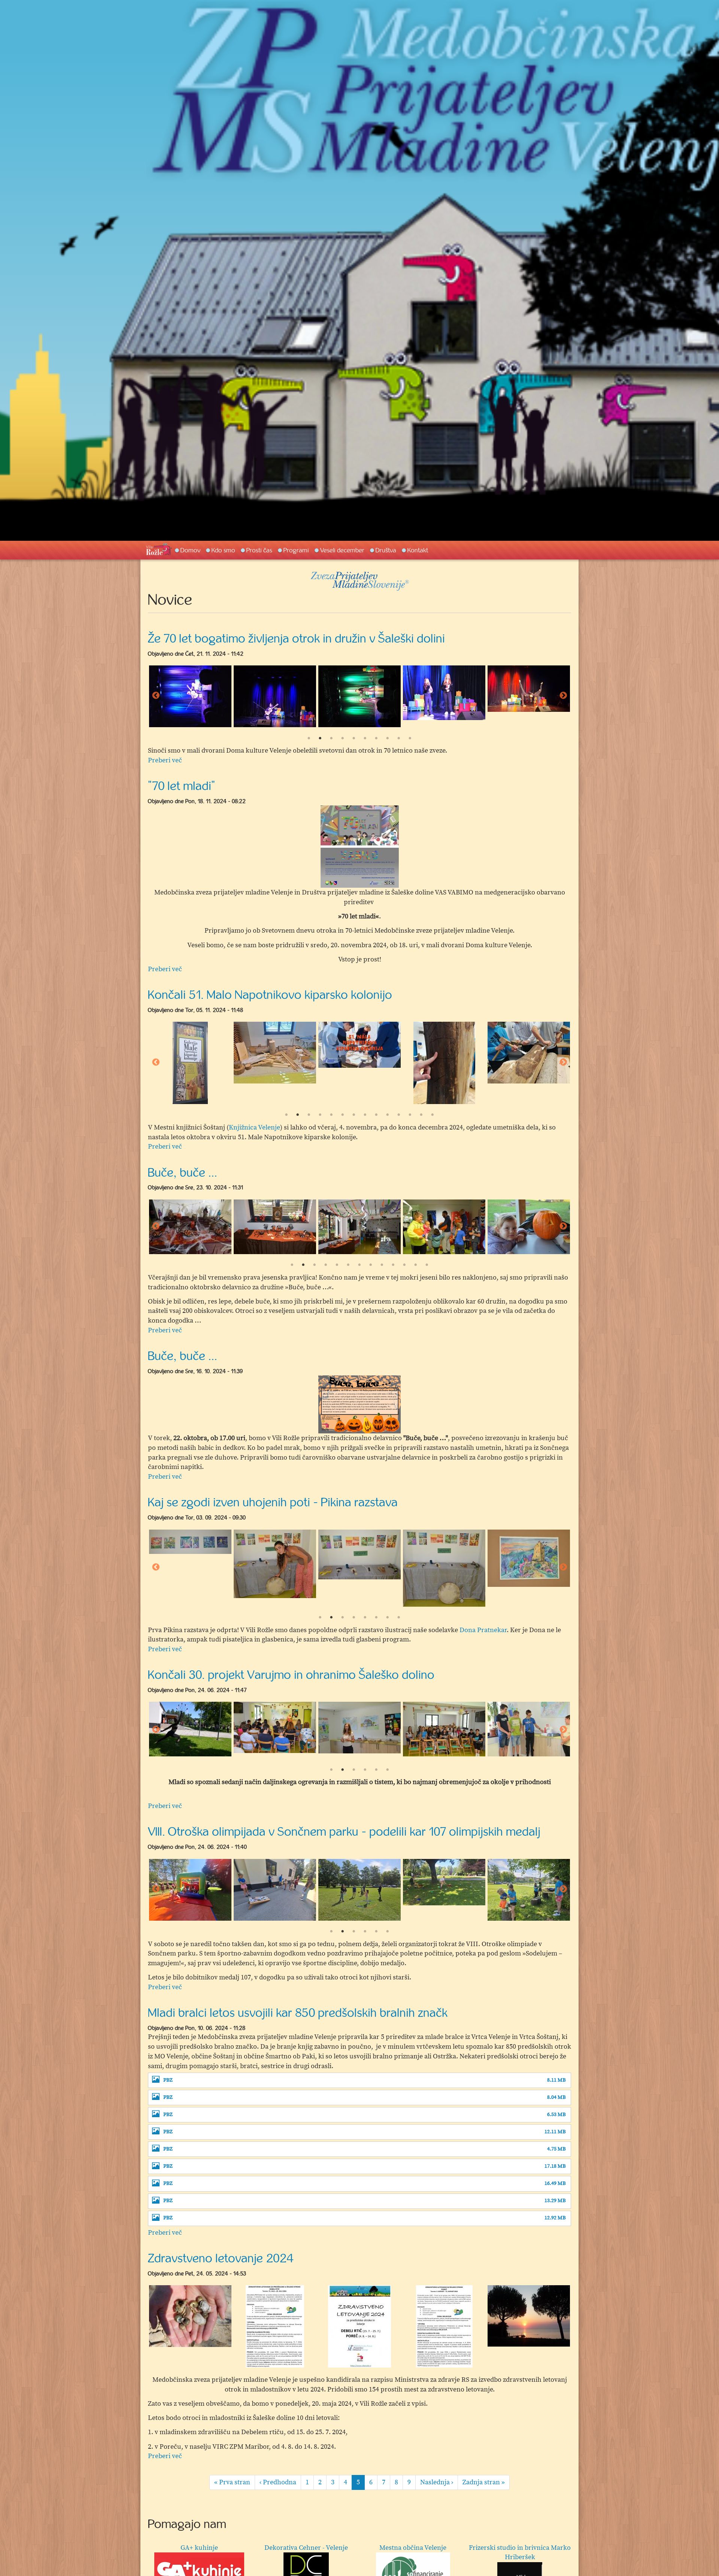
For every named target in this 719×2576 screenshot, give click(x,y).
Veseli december (342, 550)
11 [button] (399, 1115)
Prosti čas (259, 550)
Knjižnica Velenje (254, 1127)
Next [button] (563, 696)
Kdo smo (223, 550)
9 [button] (399, 738)
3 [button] (331, 738)
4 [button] (343, 738)
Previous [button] (156, 696)
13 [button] (421, 1115)
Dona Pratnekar (483, 1630)
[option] (190, 693)
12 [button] (410, 1115)
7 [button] (376, 738)
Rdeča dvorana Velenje (199, 2548)
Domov (190, 550)
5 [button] (354, 738)
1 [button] (309, 738)
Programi (296, 550)
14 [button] (433, 1115)
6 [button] (365, 738)
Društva (386, 550)
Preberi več (165, 760)
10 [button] (410, 738)
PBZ (168, 2080)
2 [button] (320, 738)
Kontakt (418, 550)
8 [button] (388, 738)
